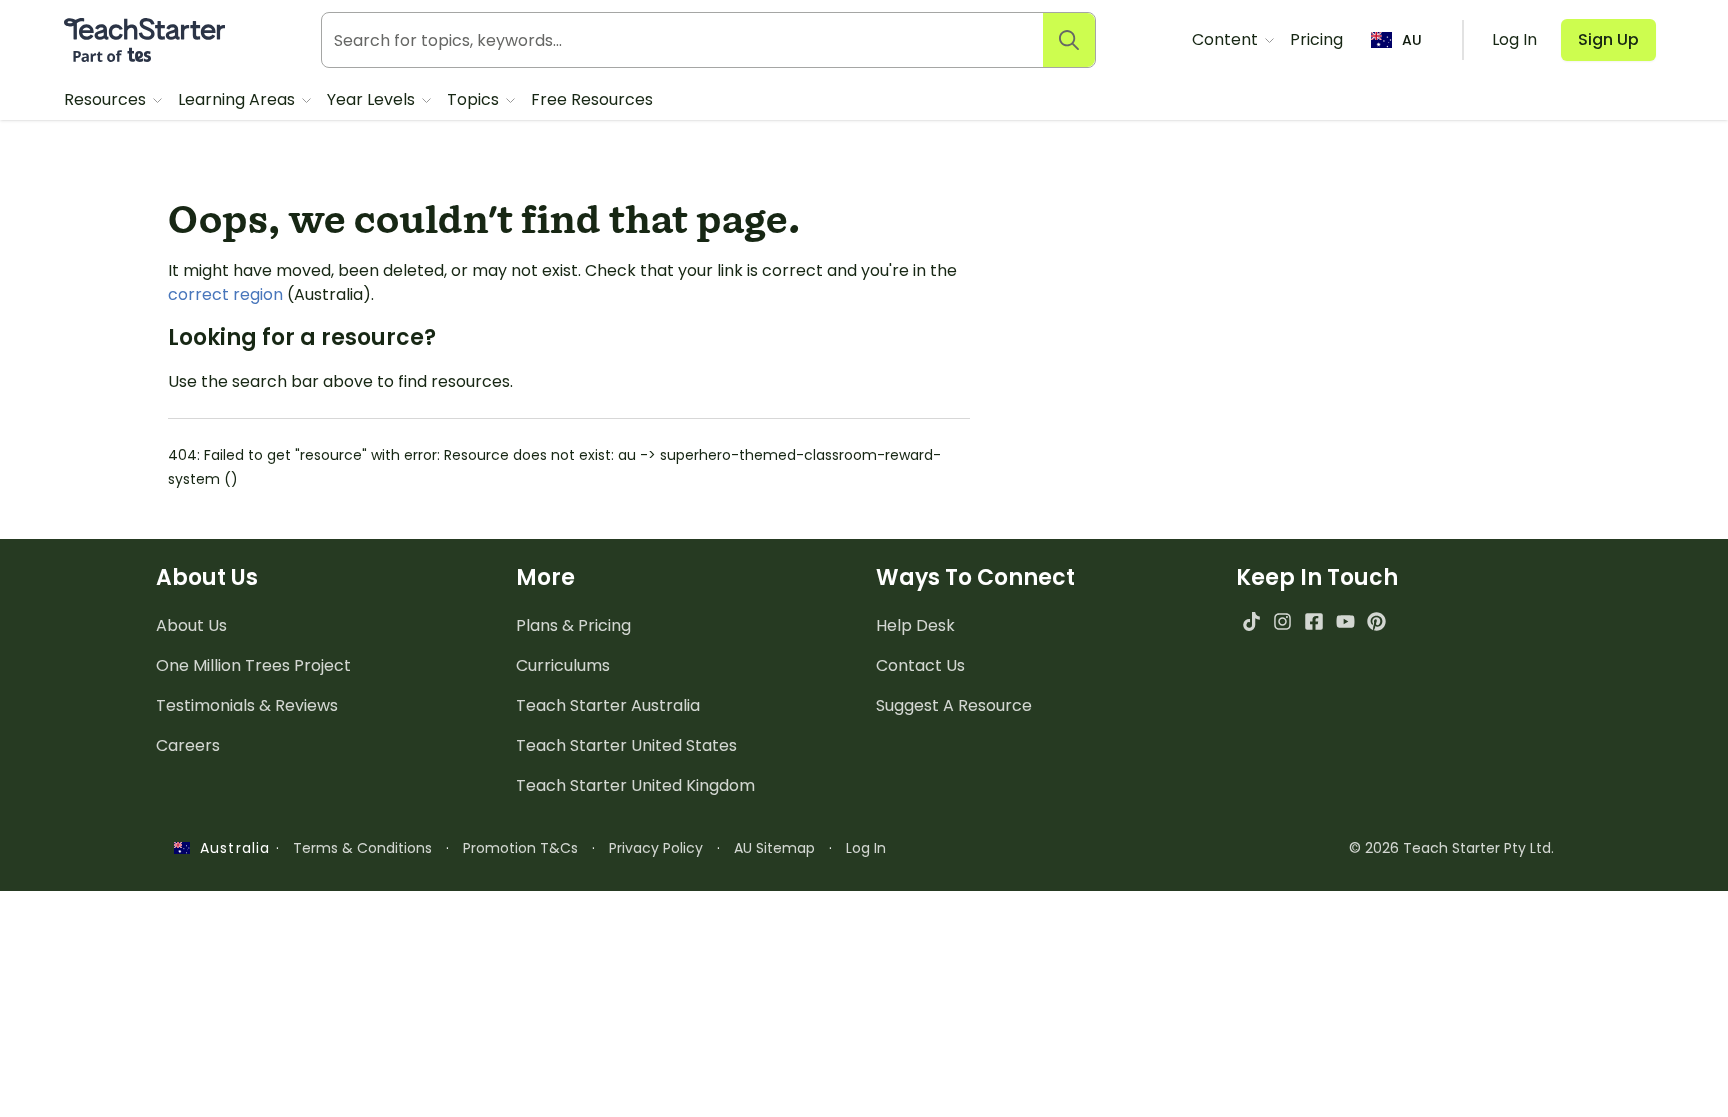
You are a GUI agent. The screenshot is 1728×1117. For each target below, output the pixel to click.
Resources (107, 99)
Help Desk (915, 625)
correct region (225, 294)
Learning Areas (238, 99)
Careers (188, 745)
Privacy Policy (656, 848)
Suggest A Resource (954, 705)
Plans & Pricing (573, 625)
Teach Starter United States (626, 745)
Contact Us (920, 665)
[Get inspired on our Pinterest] (1376, 621)
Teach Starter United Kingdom (635, 785)
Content (1227, 39)
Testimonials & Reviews (247, 705)
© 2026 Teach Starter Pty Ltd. (1451, 848)
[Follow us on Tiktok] (1251, 621)
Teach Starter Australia (608, 705)
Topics (475, 99)
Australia (230, 848)
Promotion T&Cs (520, 848)
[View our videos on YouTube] (1345, 621)
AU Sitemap (774, 848)
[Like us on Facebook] (1313, 621)
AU (1412, 40)
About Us (191, 625)
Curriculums (563, 665)
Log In (866, 848)
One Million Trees (253, 665)
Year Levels (373, 99)
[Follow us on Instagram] (1282, 621)
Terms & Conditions (362, 848)
